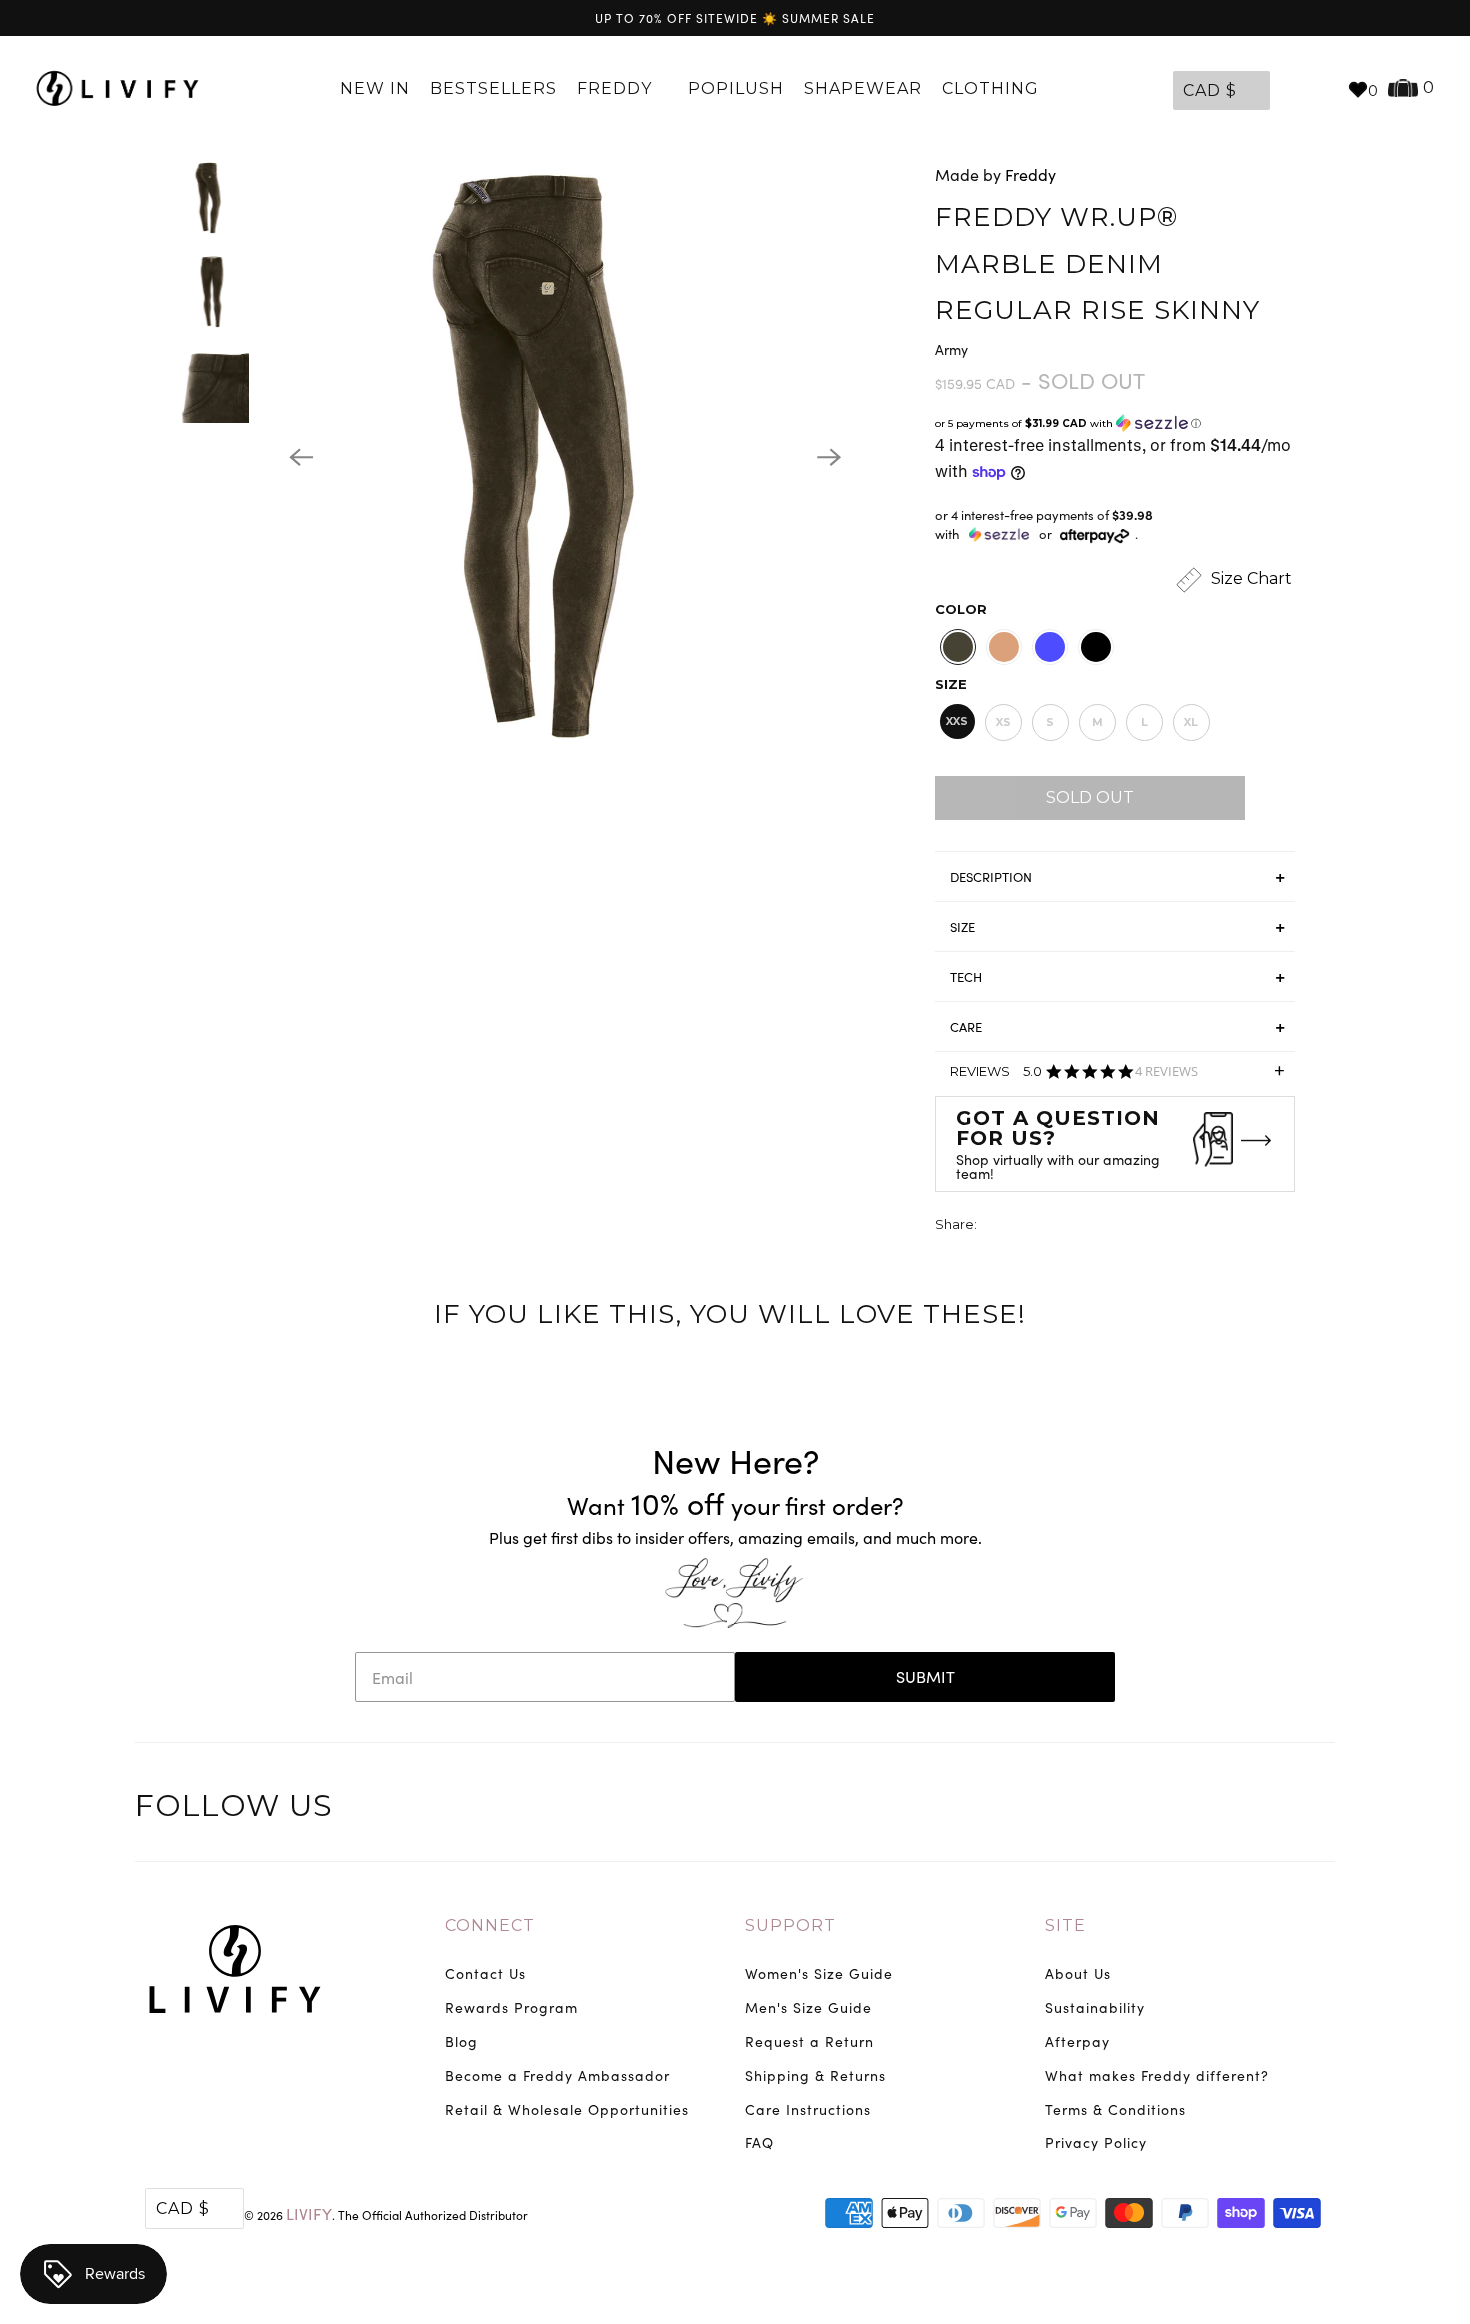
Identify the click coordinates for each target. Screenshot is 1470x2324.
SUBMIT (925, 1676)
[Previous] (301, 457)
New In (375, 88)
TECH (966, 977)
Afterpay (1077, 2041)
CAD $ (1210, 90)
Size (951, 684)
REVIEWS (1117, 1077)
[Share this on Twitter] (994, 1226)
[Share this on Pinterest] (1068, 1226)
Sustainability (1095, 2007)
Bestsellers (493, 88)
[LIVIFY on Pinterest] (1275, 1809)
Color (961, 609)
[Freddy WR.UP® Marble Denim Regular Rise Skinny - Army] (565, 457)
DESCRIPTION (991, 877)
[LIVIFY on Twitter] (1192, 1809)
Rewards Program (511, 2007)
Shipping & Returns (815, 2075)
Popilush (736, 88)
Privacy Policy (1096, 2142)
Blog (461, 2041)
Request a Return (809, 2041)
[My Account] (1290, 89)
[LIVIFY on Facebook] (1234, 1809)
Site (1065, 1925)
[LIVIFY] (117, 89)
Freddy (617, 88)
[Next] (829, 457)
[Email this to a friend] (1105, 1226)
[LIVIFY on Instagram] (1317, 1809)
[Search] (1322, 89)
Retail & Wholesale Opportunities (567, 2109)
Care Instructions (808, 2109)
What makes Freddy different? (1157, 2075)
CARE (966, 1027)
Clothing (993, 88)
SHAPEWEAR (863, 88)
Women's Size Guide (819, 1973)
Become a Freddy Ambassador (557, 2075)
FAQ (759, 2142)
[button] (1115, 423)
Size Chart (1249, 578)
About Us (1078, 1973)
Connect (490, 1925)
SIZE (962, 927)
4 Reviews (1166, 1071)
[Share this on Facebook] (1031, 1226)
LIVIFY (309, 2213)
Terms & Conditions (1115, 2109)
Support (790, 1925)
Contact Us (485, 1973)
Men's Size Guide (808, 2007)
